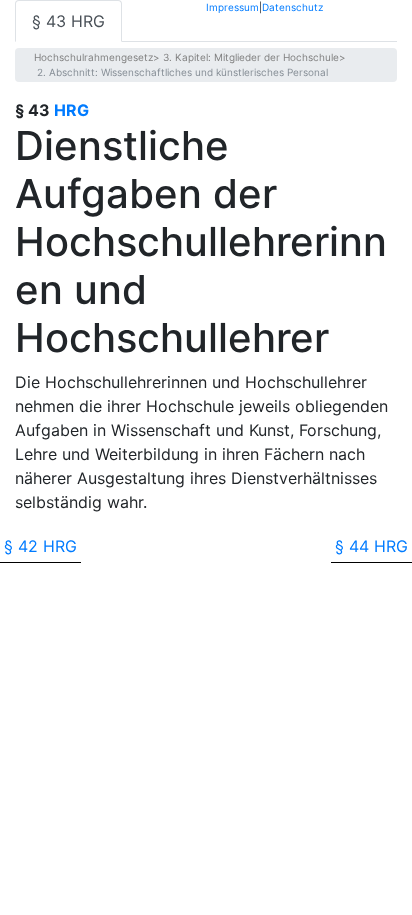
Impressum (232, 6)
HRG (71, 110)
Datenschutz (292, 6)
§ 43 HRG (68, 21)
